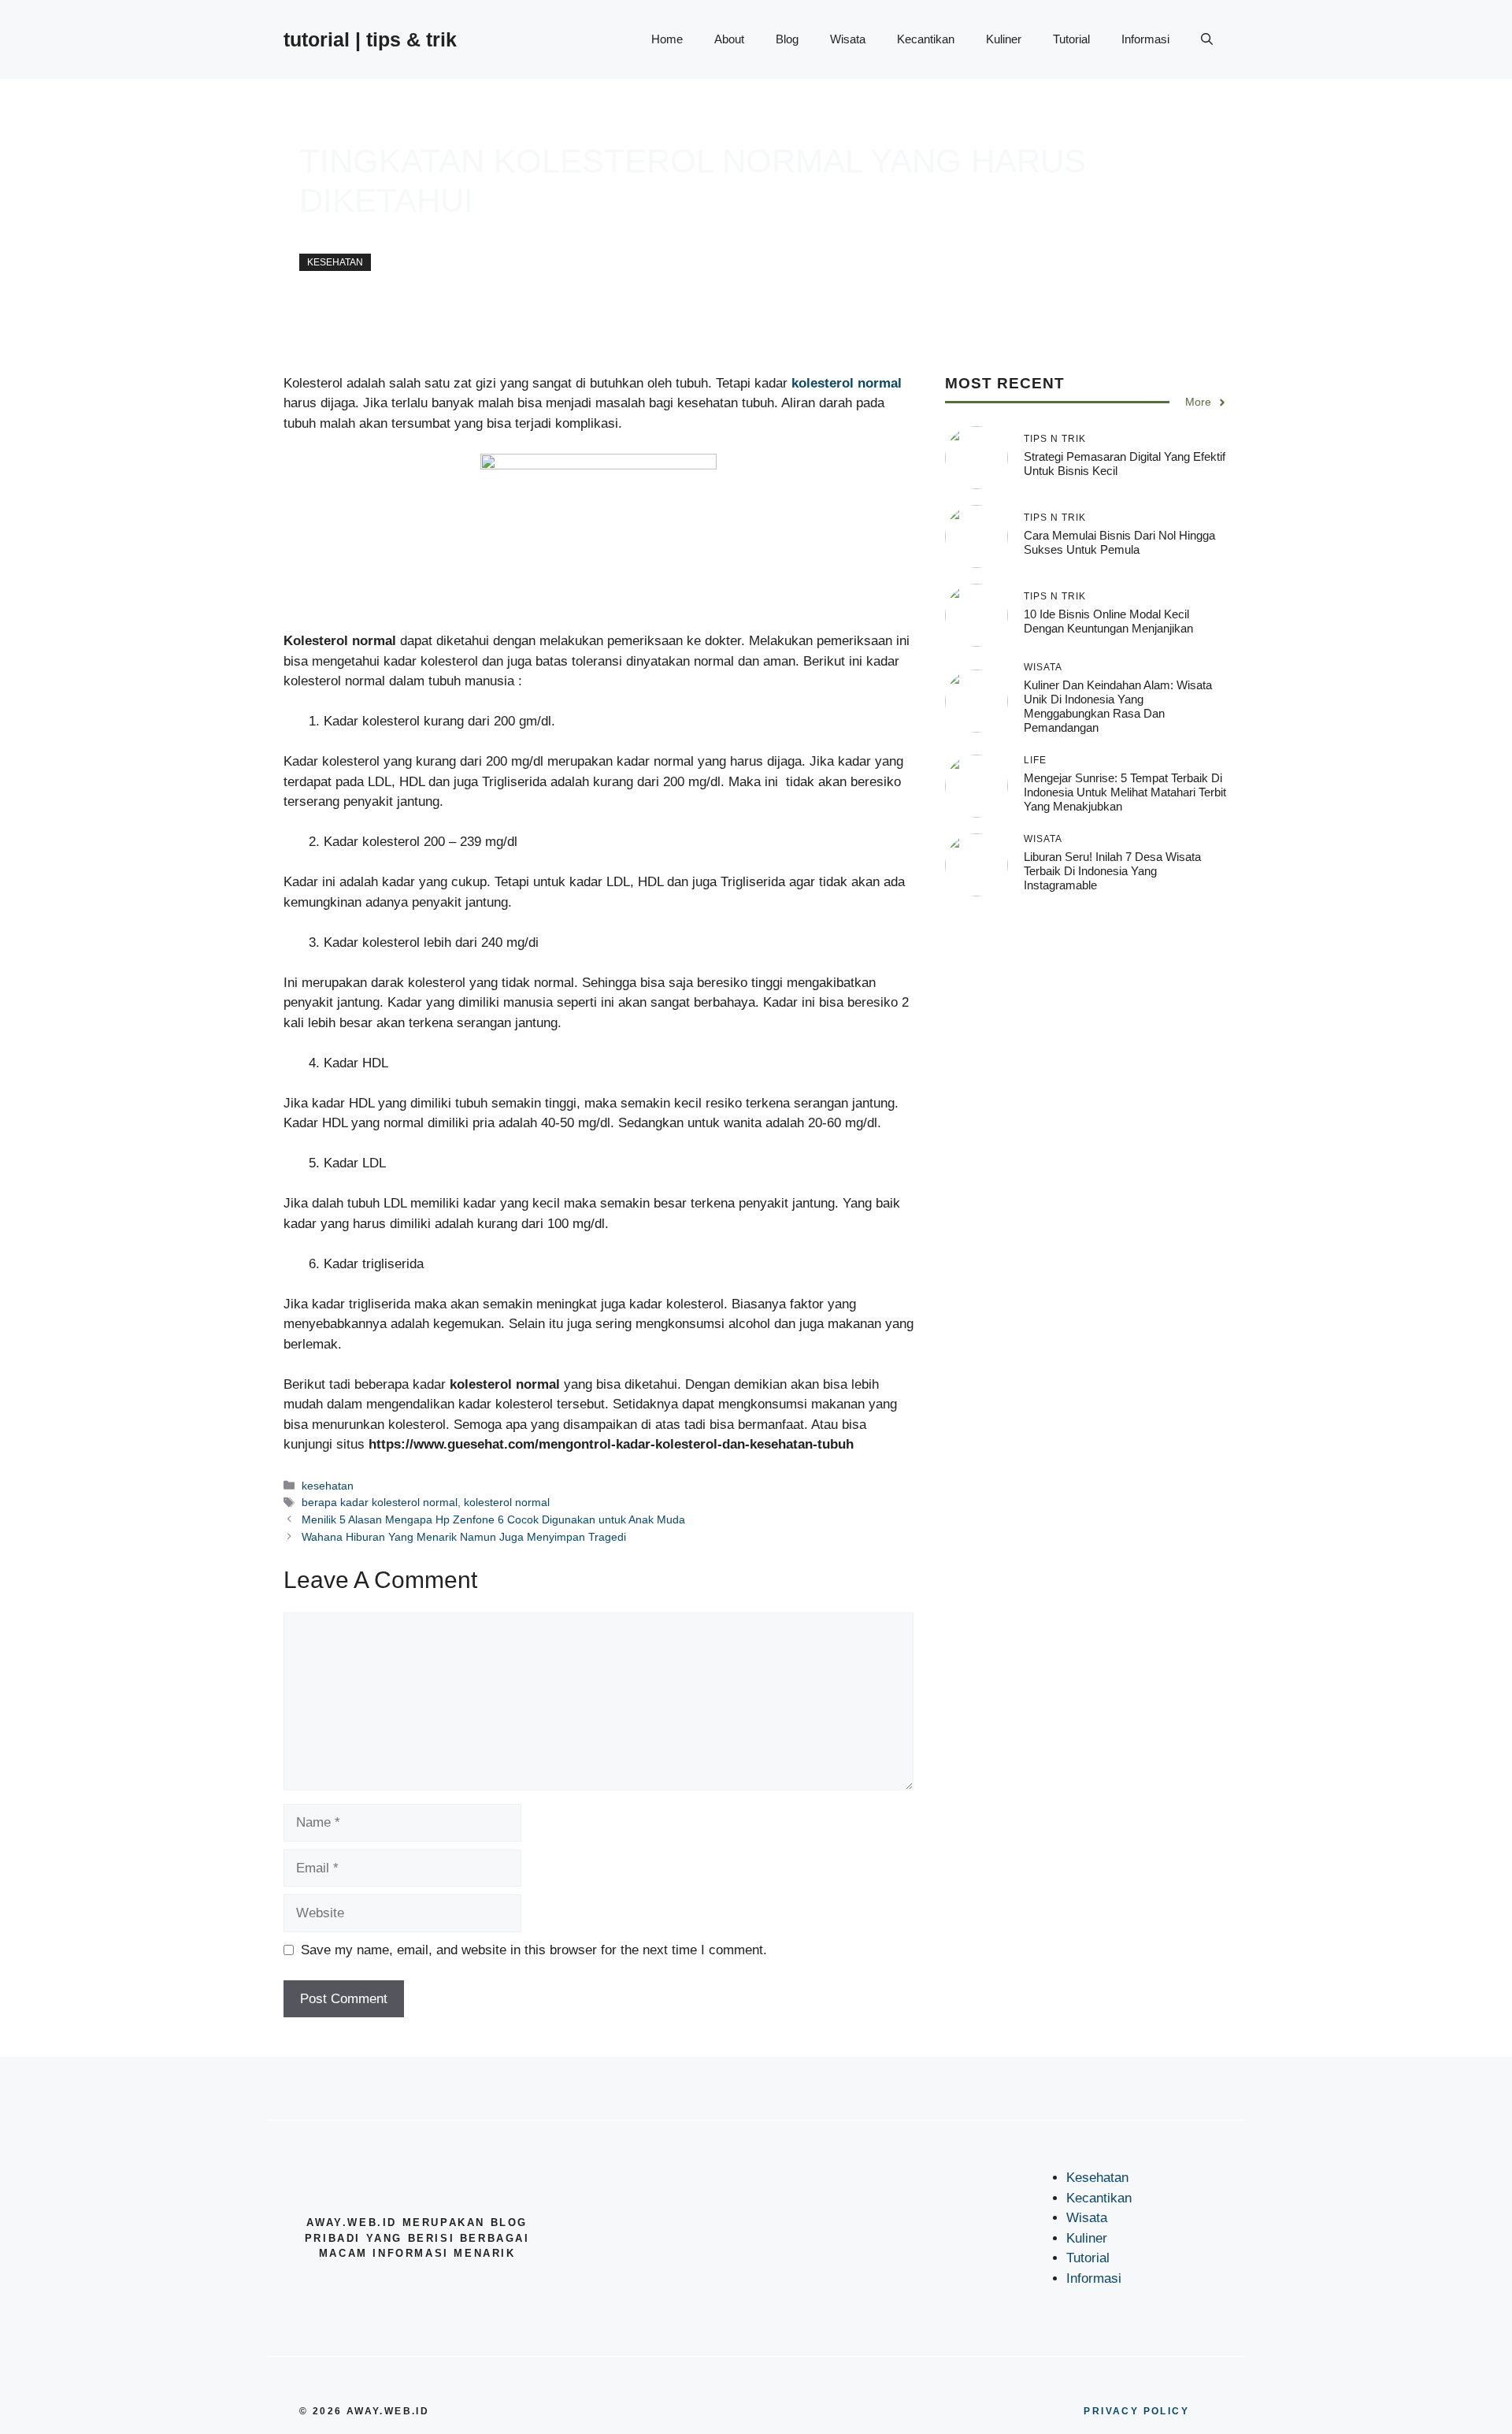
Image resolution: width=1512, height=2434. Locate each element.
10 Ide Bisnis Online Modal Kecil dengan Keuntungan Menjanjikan (1108, 621)
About (729, 39)
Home (667, 39)
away (312, 237)
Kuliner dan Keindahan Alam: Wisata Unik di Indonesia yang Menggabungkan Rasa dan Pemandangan (1118, 706)
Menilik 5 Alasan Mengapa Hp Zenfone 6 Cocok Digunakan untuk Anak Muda (493, 1519)
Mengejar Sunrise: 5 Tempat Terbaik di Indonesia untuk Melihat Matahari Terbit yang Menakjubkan (1125, 792)
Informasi (1145, 39)
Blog (787, 39)
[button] (1207, 39)
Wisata (848, 39)
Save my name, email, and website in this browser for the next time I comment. (534, 1950)
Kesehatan (1097, 2178)
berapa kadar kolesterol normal (380, 1502)
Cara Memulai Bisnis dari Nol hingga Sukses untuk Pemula (1119, 542)
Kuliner (1004, 39)
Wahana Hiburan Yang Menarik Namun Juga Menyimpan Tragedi (464, 1537)
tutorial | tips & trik (370, 39)
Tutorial (1071, 39)
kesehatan (335, 262)
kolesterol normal (507, 1502)
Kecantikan (926, 39)
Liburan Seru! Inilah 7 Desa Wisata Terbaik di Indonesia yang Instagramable (1112, 871)
